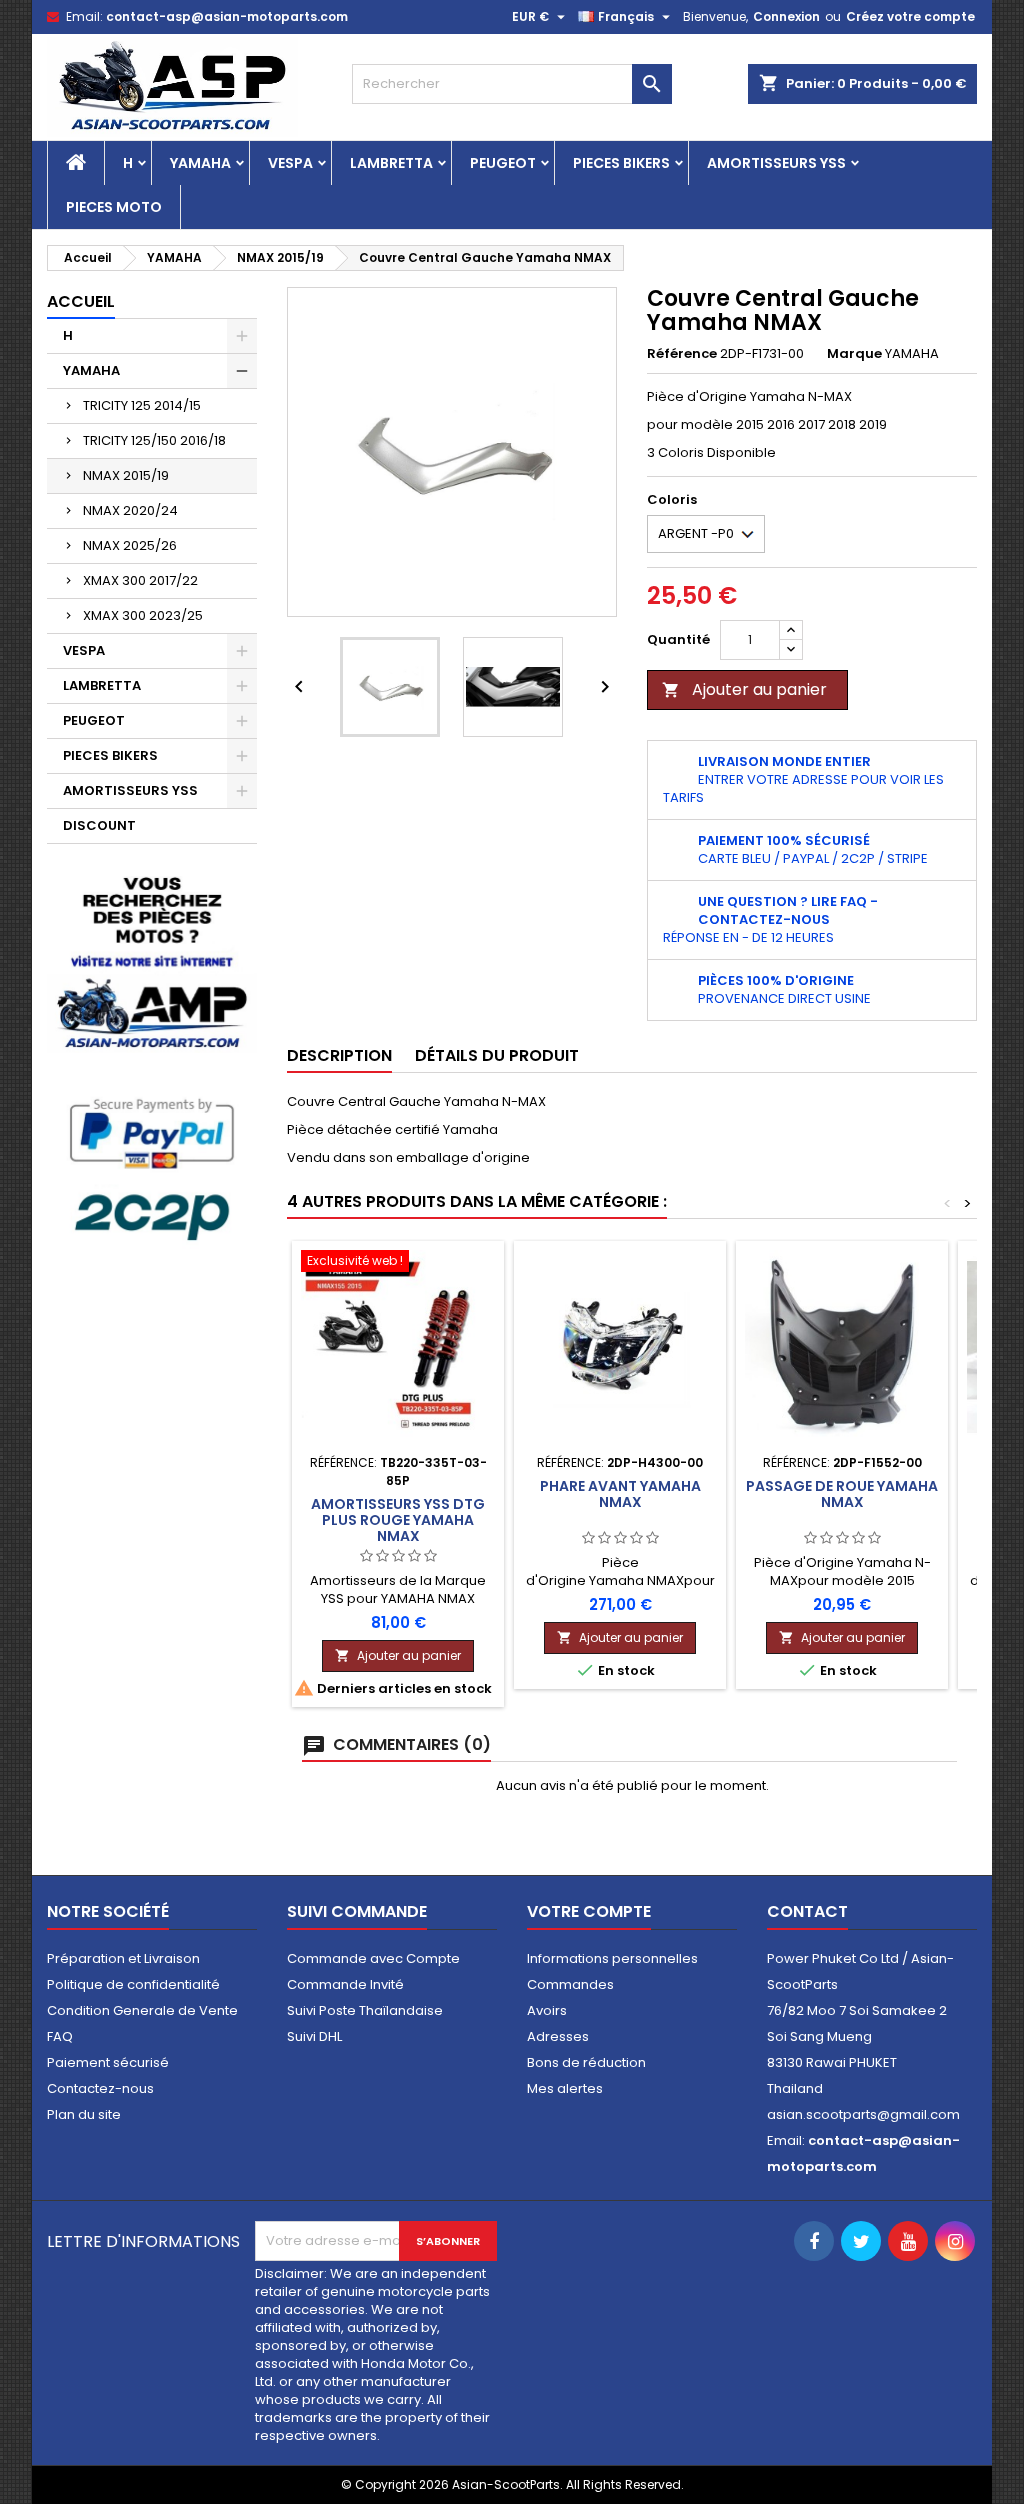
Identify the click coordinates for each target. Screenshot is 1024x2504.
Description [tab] (339, 1055)
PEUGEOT (503, 163)
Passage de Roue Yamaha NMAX (842, 1494)
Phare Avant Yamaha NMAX (620, 1494)
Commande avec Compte (373, 1958)
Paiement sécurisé (108, 2062)
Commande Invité (345, 1984)
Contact (807, 1911)
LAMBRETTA (391, 163)
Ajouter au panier (744, 689)
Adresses (558, 2036)
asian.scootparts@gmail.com (863, 2114)
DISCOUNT (99, 825)
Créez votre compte (910, 16)
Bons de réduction (586, 2062)
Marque (854, 354)
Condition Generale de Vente (142, 2010)
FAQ (60, 2036)
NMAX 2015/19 (126, 475)
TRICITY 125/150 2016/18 (154, 440)
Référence (682, 354)
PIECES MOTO (114, 207)
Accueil (81, 301)
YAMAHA (200, 163)
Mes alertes (565, 2088)
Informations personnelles (612, 1958)
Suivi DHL (314, 2036)
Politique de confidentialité (133, 1984)
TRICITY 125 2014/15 (142, 405)
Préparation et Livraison (123, 1958)
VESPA (290, 163)
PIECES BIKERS (621, 163)
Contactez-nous (100, 2088)
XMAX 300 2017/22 (140, 580)
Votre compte (589, 1911)
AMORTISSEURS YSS (776, 163)
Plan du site (84, 2114)
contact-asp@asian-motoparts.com (227, 16)
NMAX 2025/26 (130, 545)
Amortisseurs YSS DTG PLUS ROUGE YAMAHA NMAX (398, 1520)
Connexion (786, 16)
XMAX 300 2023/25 (143, 615)
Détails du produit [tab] (497, 1055)
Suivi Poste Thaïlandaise (365, 2010)
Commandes (570, 1984)
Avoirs (547, 2010)
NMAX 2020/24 (130, 510)
